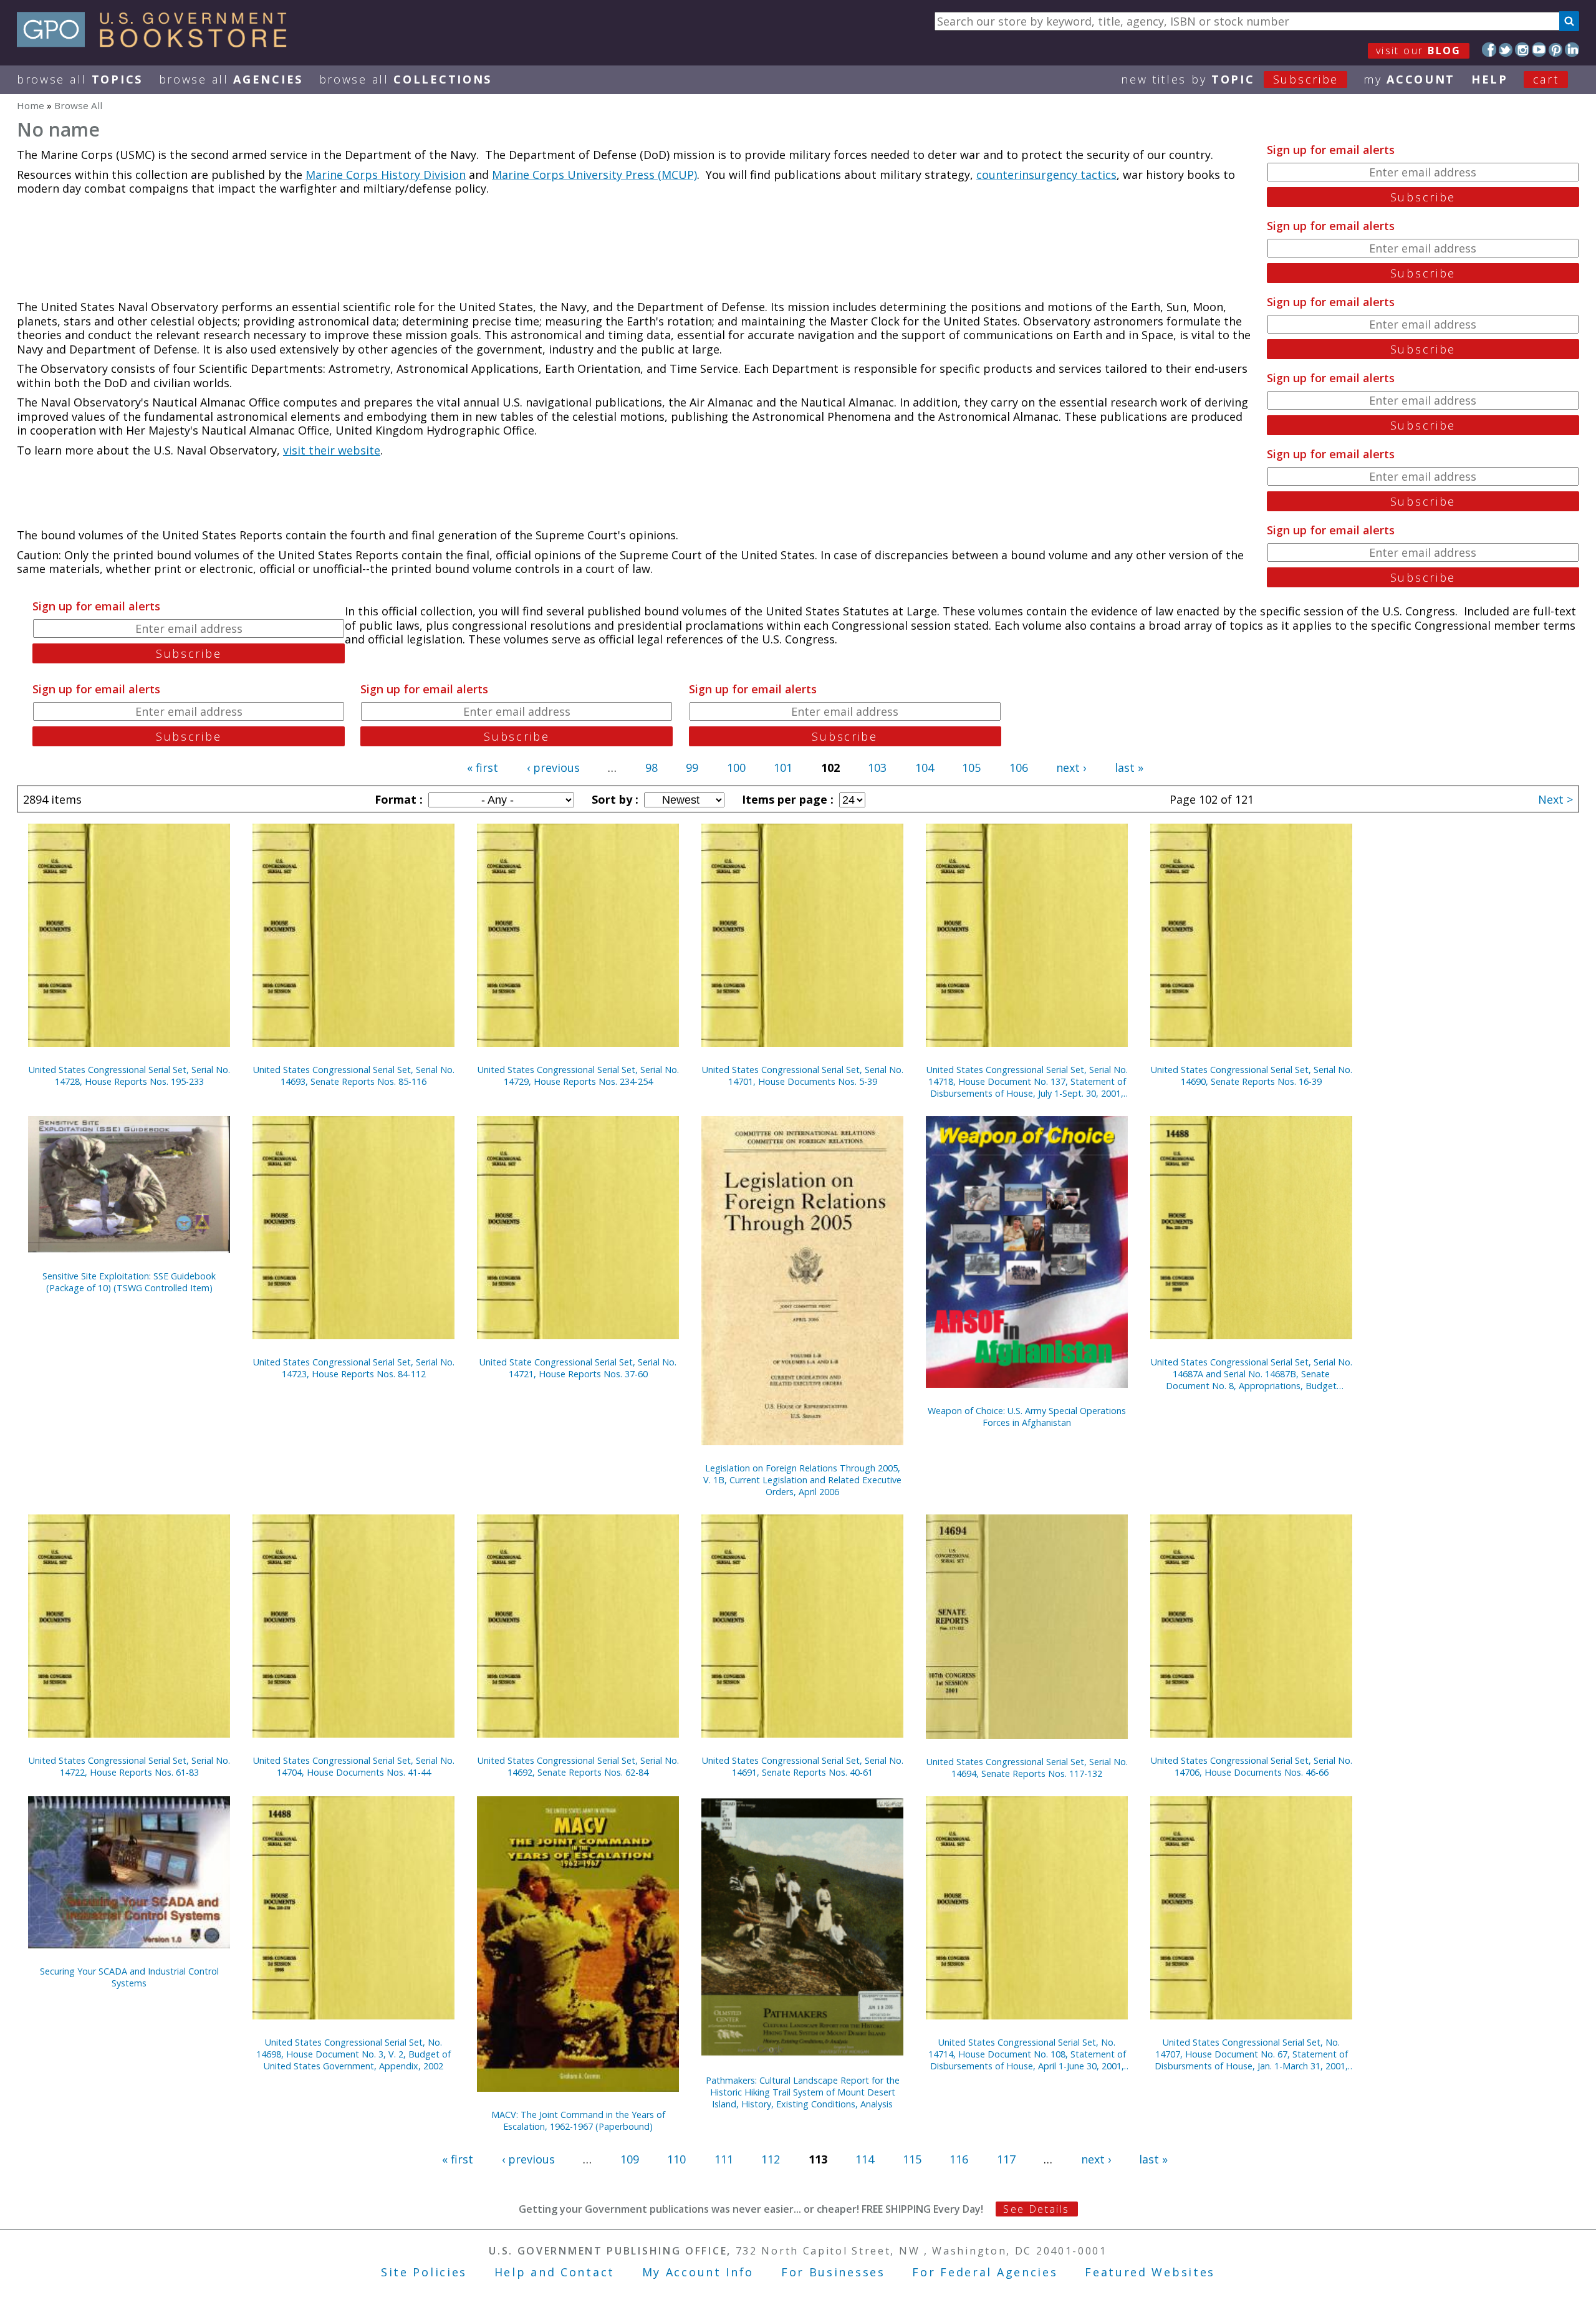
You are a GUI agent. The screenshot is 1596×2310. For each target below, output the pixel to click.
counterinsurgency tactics (1046, 175)
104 (925, 768)
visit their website (332, 450)
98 (651, 768)
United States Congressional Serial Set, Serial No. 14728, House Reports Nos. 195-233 (129, 1076)
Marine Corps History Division (386, 175)
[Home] (157, 43)
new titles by (1230, 79)
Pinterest (1556, 50)
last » (1129, 768)
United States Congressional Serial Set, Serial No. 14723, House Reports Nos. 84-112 (354, 1368)
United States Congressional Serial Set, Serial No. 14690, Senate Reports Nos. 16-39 (1252, 1076)
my (1409, 79)
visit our (1419, 51)
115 (912, 2159)
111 (724, 2159)
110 (676, 2159)
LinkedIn (1572, 50)
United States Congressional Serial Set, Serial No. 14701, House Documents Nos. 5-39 (803, 1076)
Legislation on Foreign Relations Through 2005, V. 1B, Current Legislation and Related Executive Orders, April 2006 (802, 1480)
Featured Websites (1150, 2272)
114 (865, 2159)
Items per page (786, 799)
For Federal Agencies (985, 2272)
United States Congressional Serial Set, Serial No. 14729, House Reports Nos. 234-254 (578, 1076)
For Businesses (833, 2272)
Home (31, 105)
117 (1006, 2159)
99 (692, 768)
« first (483, 768)
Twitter (1506, 50)
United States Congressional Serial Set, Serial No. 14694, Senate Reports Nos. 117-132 (1027, 1768)
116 (959, 2159)
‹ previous (553, 768)
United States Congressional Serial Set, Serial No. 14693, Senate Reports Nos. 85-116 (354, 1076)
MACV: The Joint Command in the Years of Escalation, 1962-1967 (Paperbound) (578, 2120)
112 (771, 2159)
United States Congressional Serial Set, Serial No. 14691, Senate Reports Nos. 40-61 (803, 1766)
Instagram (1522, 50)
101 (783, 768)
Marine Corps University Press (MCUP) (594, 175)
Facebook (1489, 50)
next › (1071, 768)
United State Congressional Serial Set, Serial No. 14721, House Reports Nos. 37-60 (578, 1368)
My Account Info (698, 2272)
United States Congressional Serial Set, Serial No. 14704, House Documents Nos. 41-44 (354, 1766)
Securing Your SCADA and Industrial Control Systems (129, 1977)
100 (736, 768)
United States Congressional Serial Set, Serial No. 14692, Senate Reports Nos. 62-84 (578, 1766)
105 (971, 768)
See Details (1036, 2209)
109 (630, 2159)
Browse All (80, 79)
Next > (1555, 799)
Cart (1546, 79)
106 (1019, 768)
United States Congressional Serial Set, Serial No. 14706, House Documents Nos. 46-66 (1252, 1766)
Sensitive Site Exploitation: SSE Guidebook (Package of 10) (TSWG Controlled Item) (129, 1282)
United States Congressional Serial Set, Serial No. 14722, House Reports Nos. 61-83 (129, 1766)
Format (397, 799)
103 (877, 768)
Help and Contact (555, 2272)
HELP (1490, 79)
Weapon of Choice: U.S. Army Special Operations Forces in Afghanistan (1027, 1417)
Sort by (613, 799)
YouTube (1539, 50)
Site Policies (424, 2272)
